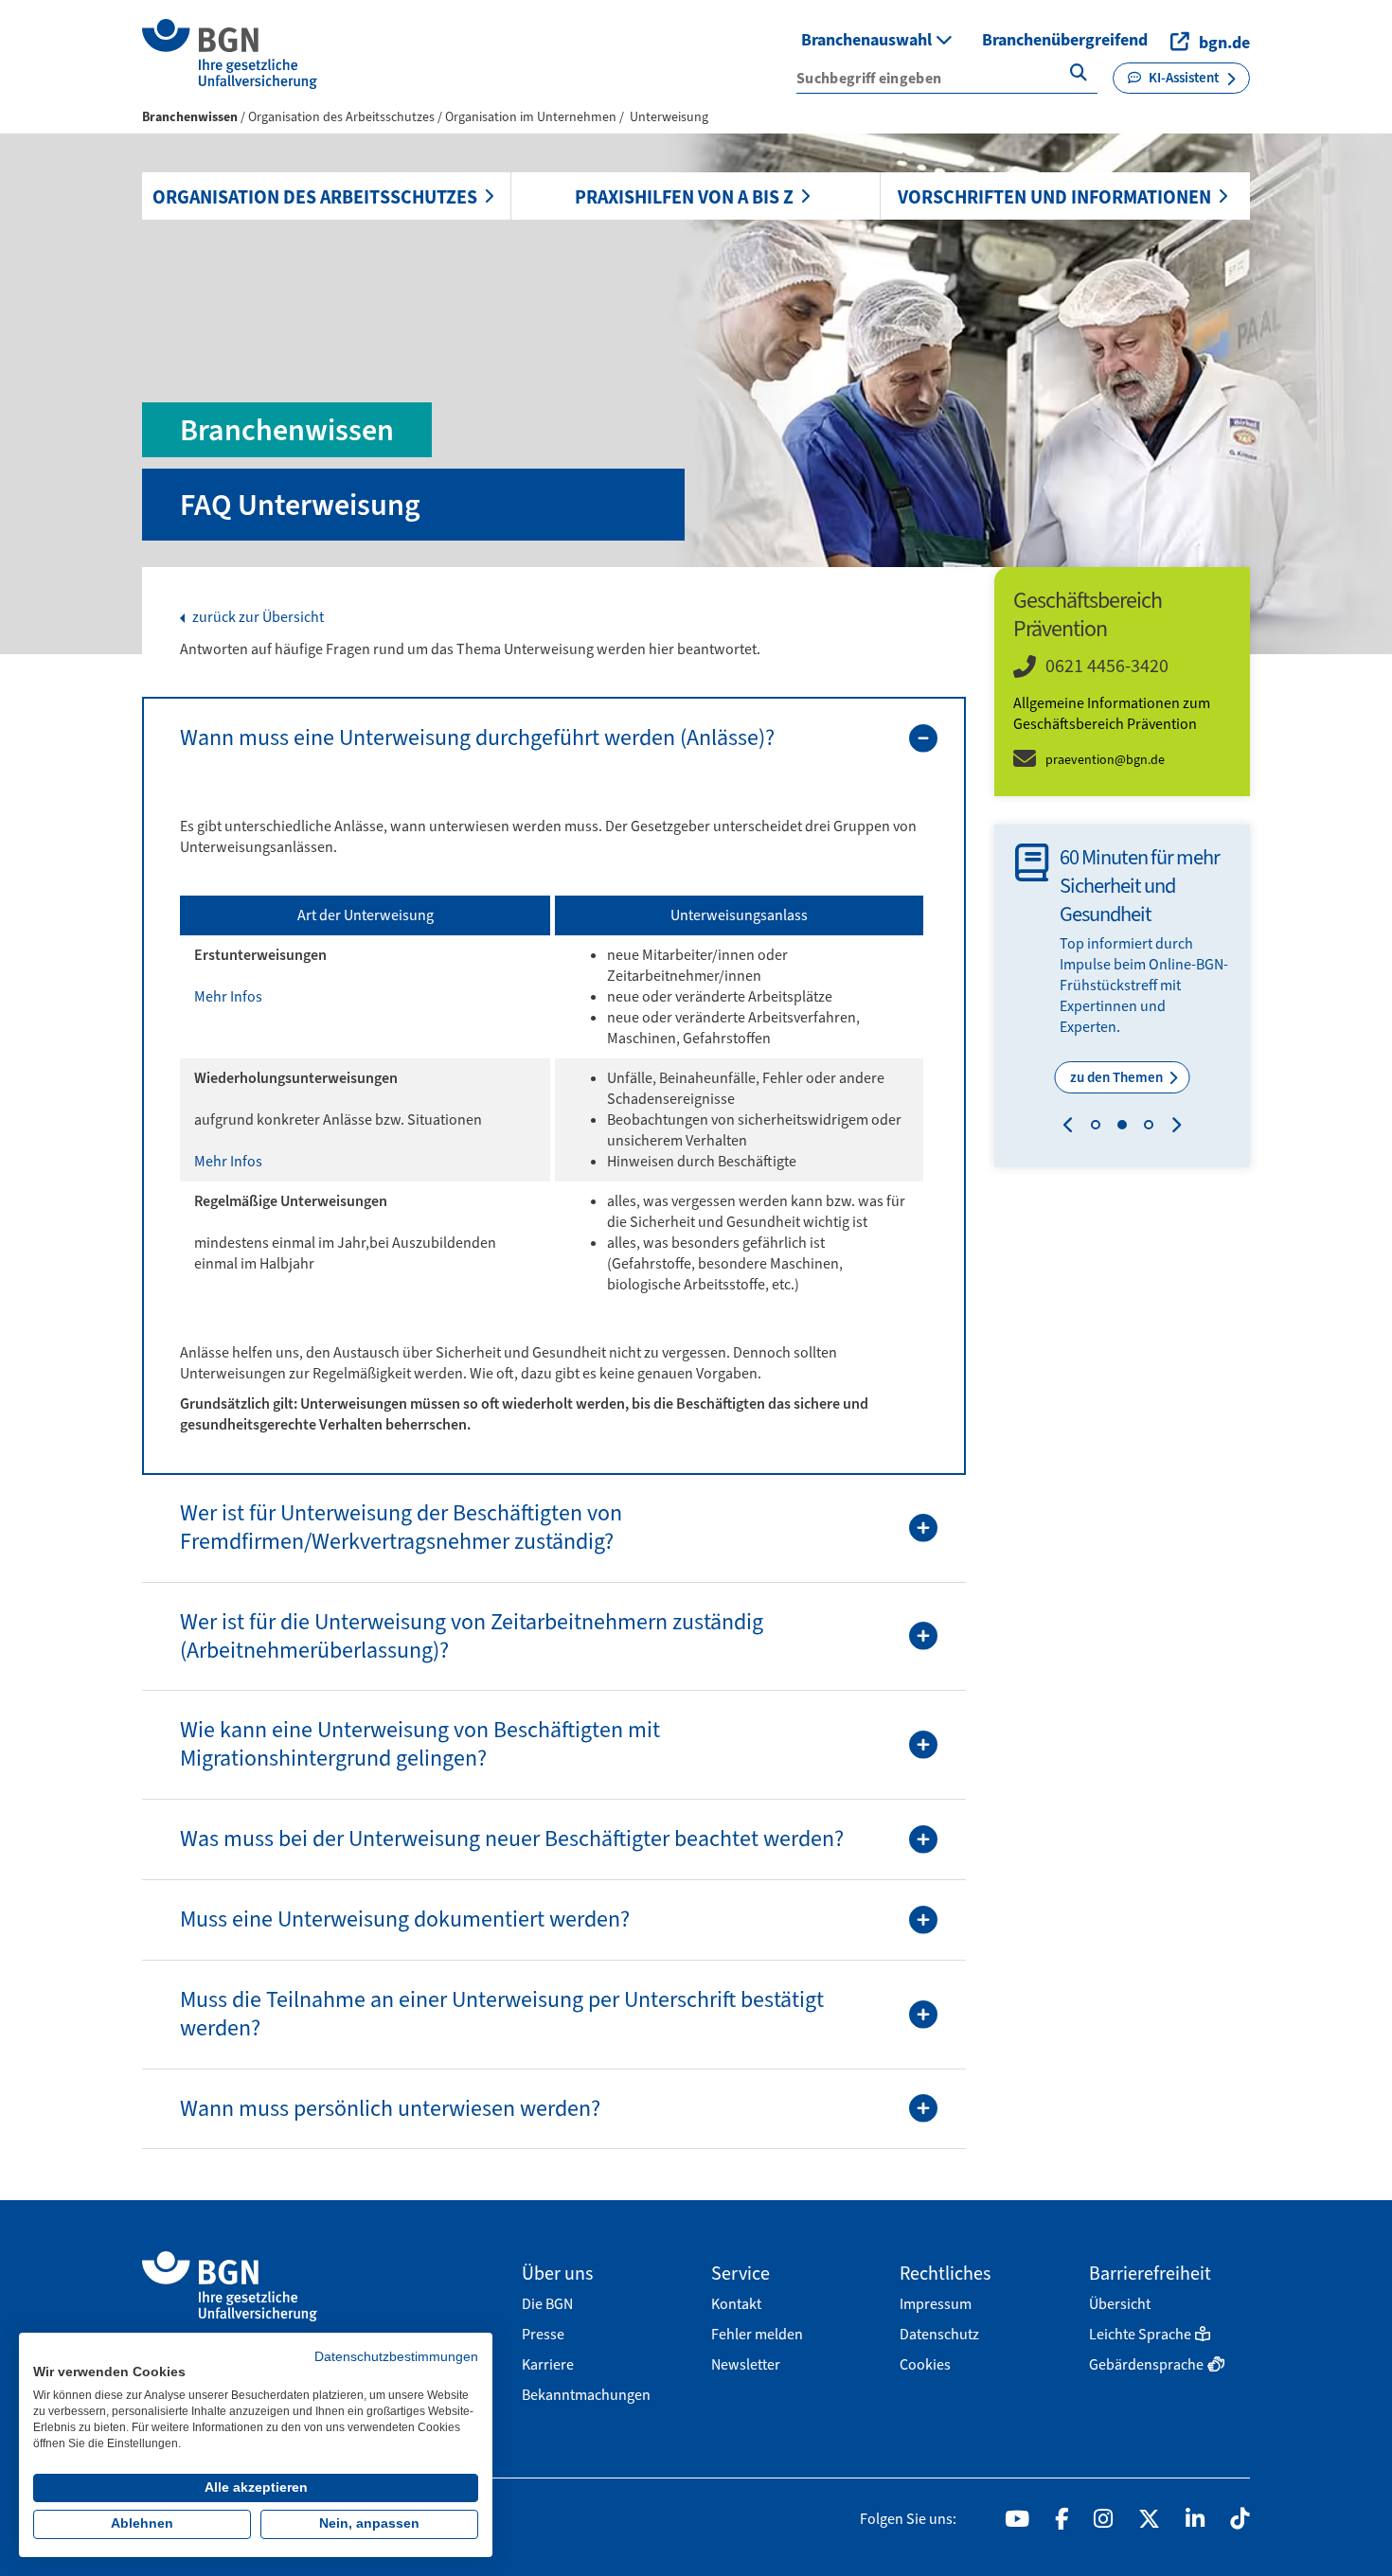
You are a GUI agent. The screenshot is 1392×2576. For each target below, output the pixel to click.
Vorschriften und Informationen (1054, 197)
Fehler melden (757, 2334)
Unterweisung (669, 117)
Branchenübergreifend (1065, 40)
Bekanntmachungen (586, 2395)
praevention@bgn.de (1105, 760)
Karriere (548, 2364)
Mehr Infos (228, 996)
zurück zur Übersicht (257, 617)
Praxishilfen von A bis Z (684, 197)
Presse (543, 2334)
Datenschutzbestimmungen (396, 2357)
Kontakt (736, 2304)
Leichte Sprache (1140, 2334)
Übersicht (1120, 2304)
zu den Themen (1118, 1077)
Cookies (925, 2364)
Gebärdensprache (1146, 2364)
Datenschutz (939, 2334)
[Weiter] (1172, 1128)
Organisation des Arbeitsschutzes (315, 197)
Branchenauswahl (868, 40)
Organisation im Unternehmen (532, 117)
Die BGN (547, 2304)
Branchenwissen (190, 117)
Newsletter (746, 2364)
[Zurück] (1072, 1128)
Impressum (936, 2304)
